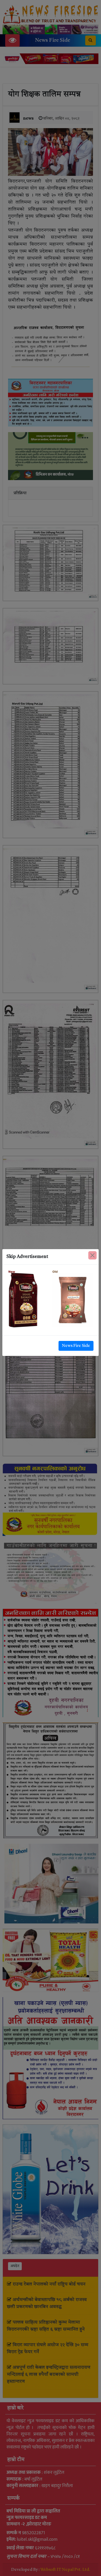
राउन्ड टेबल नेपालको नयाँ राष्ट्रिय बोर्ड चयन (49, 2284)
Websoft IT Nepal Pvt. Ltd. (65, 2570)
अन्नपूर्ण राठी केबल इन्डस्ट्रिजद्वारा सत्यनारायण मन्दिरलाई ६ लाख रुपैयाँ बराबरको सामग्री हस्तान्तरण (49, 2374)
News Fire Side (53, 40)
